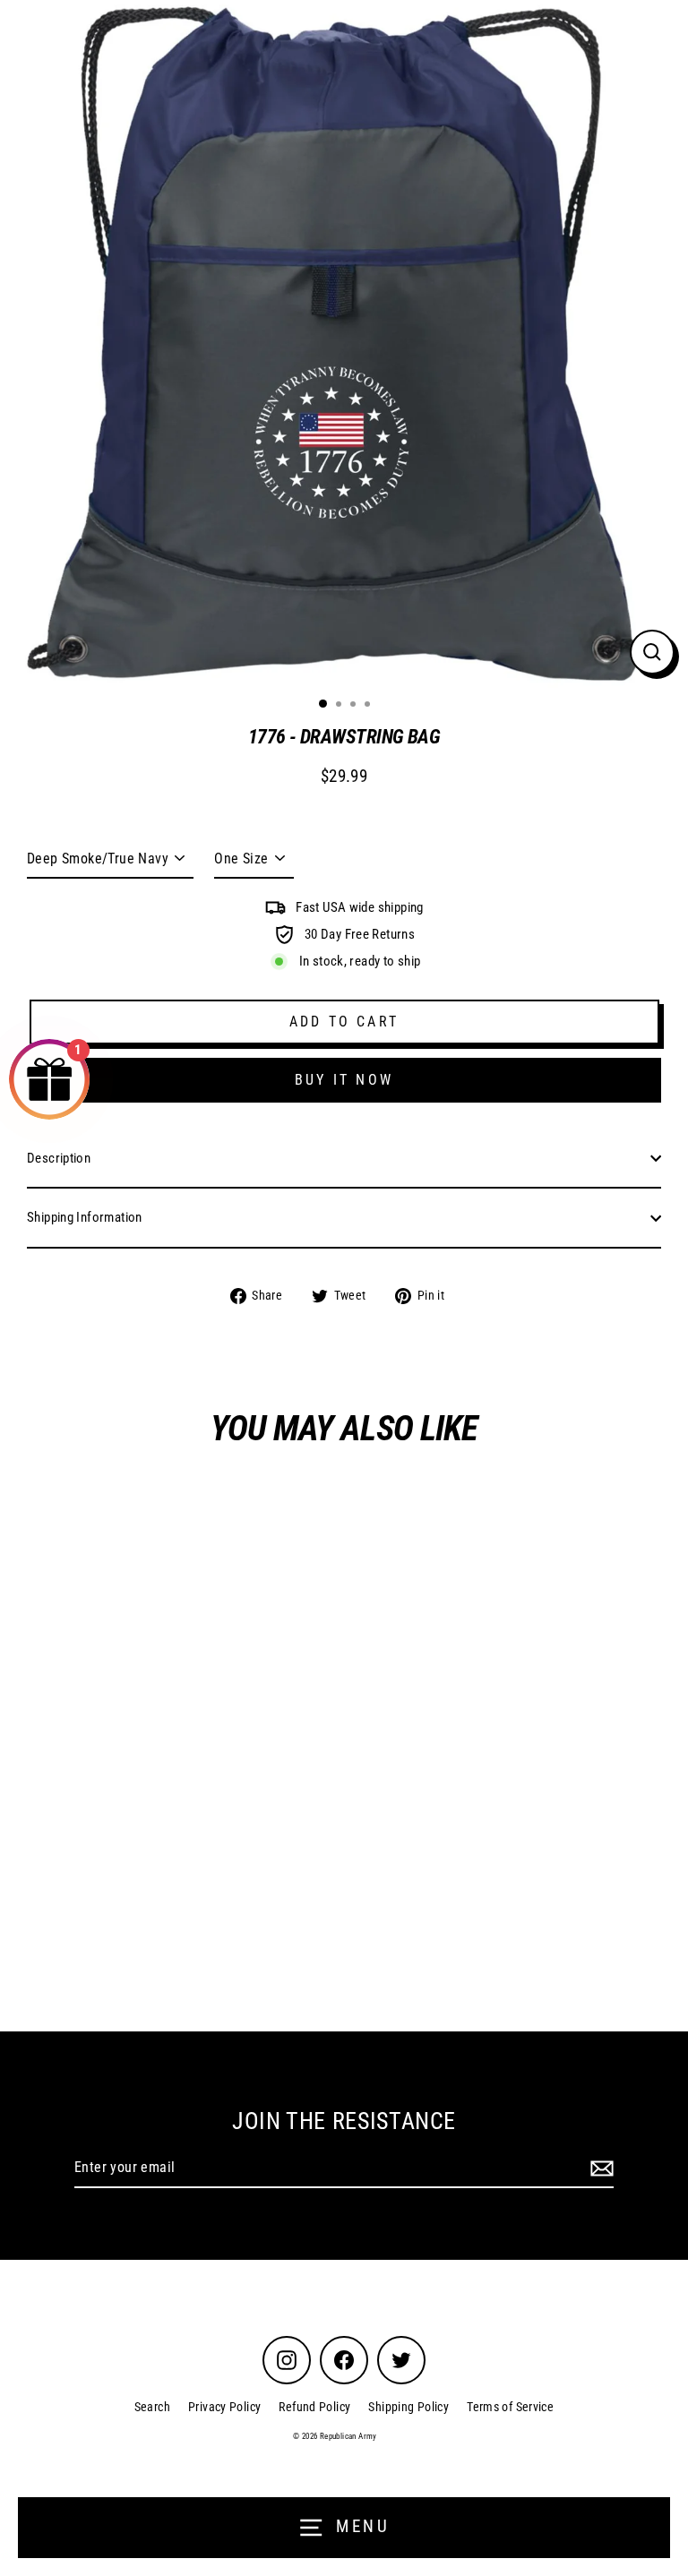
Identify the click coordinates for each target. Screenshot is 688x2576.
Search (152, 2407)
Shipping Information (85, 1217)
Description (59, 1158)
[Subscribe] (599, 2168)
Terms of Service (510, 2407)
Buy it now (344, 1080)
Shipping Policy (408, 2407)
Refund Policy (314, 2407)
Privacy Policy (224, 2407)
